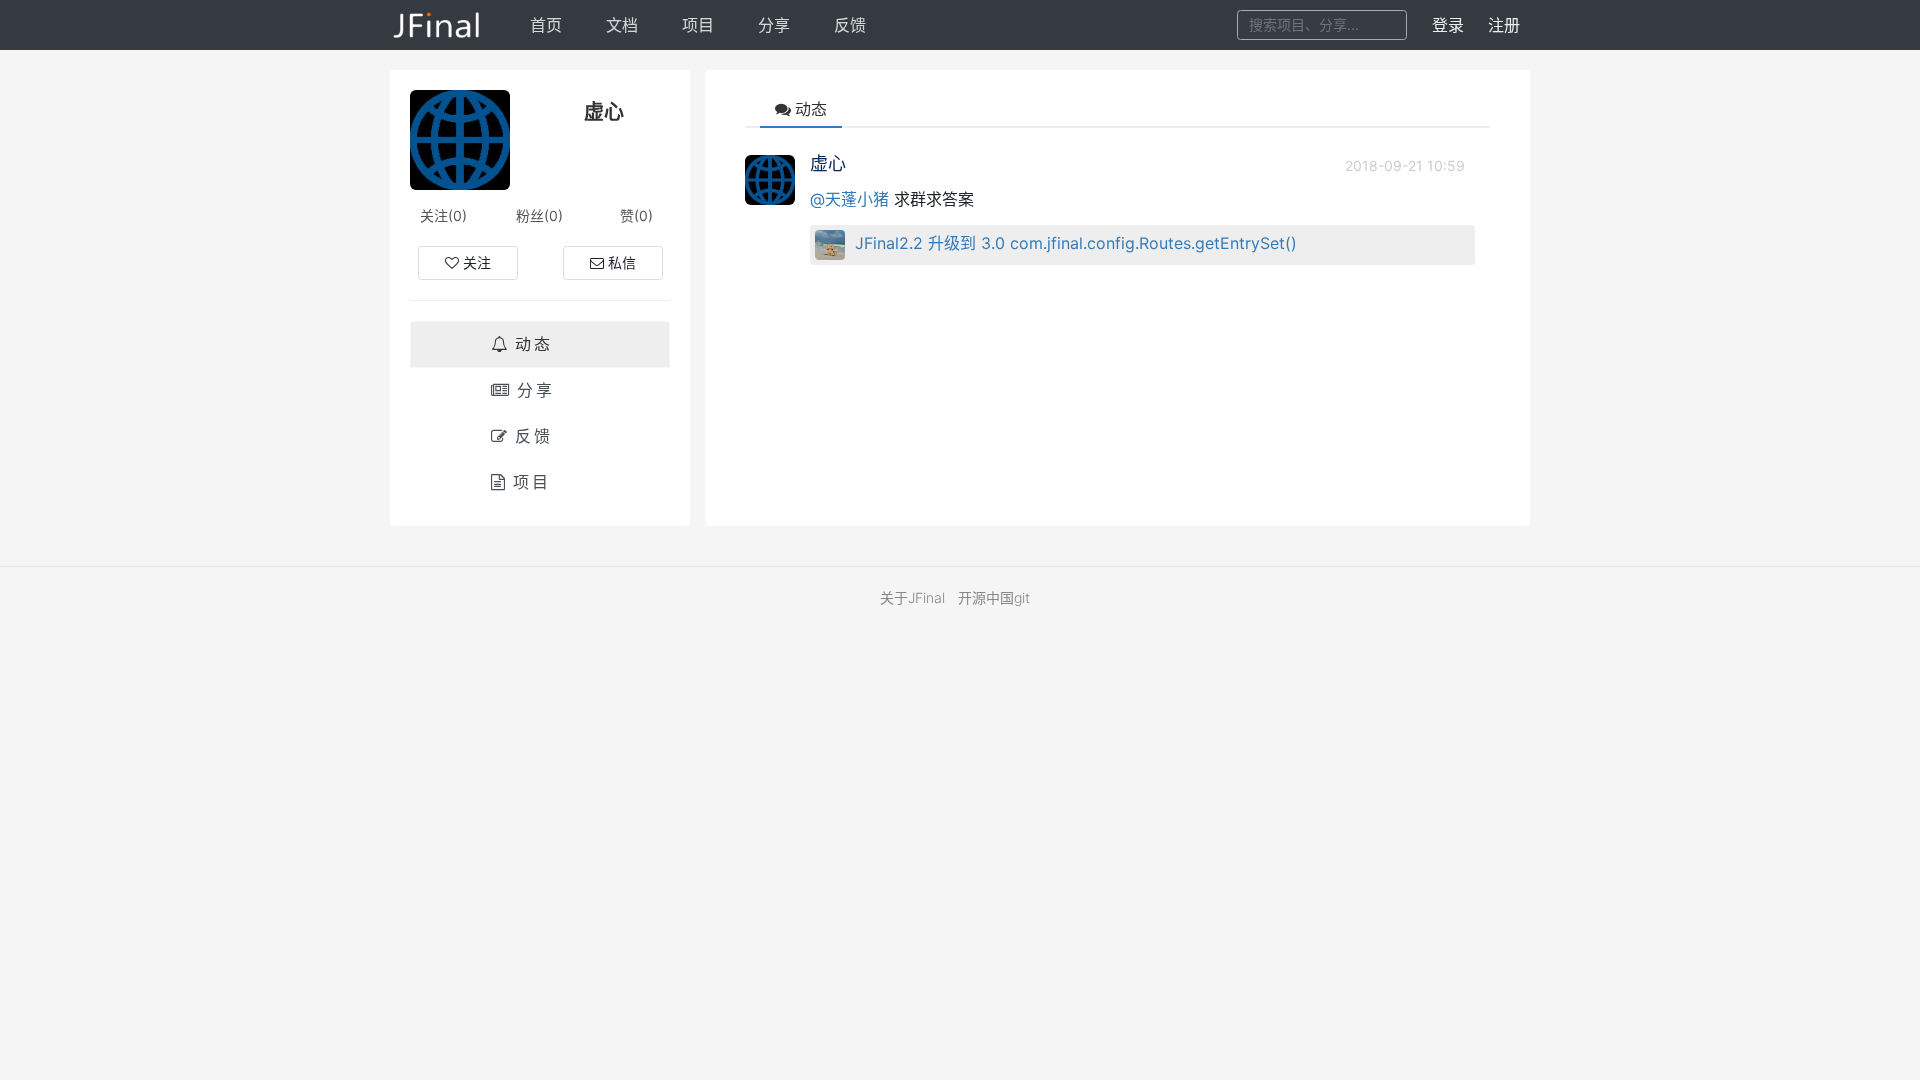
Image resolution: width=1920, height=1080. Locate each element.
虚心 (828, 163)
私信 (622, 262)
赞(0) (636, 215)
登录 (1448, 25)
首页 (546, 25)
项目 (698, 25)
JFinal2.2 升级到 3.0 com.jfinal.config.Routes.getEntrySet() (1076, 243)
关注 (477, 262)
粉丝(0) (539, 215)
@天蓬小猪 (849, 199)
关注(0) (443, 215)
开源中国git (994, 597)
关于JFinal (912, 597)
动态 (534, 344)
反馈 (850, 25)
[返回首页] (437, 25)
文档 (622, 25)
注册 (1504, 25)
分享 (774, 25)
